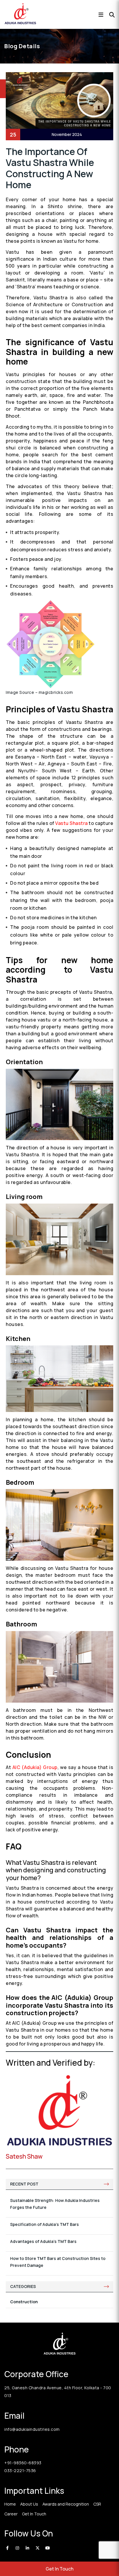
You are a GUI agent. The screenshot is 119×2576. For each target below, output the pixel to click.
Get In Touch (59, 2569)
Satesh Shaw (24, 2156)
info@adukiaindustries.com (32, 2429)
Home (10, 2504)
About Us (29, 2504)
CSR (97, 2504)
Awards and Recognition (66, 2504)
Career (11, 2514)
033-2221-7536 (20, 2471)
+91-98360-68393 (23, 2463)
